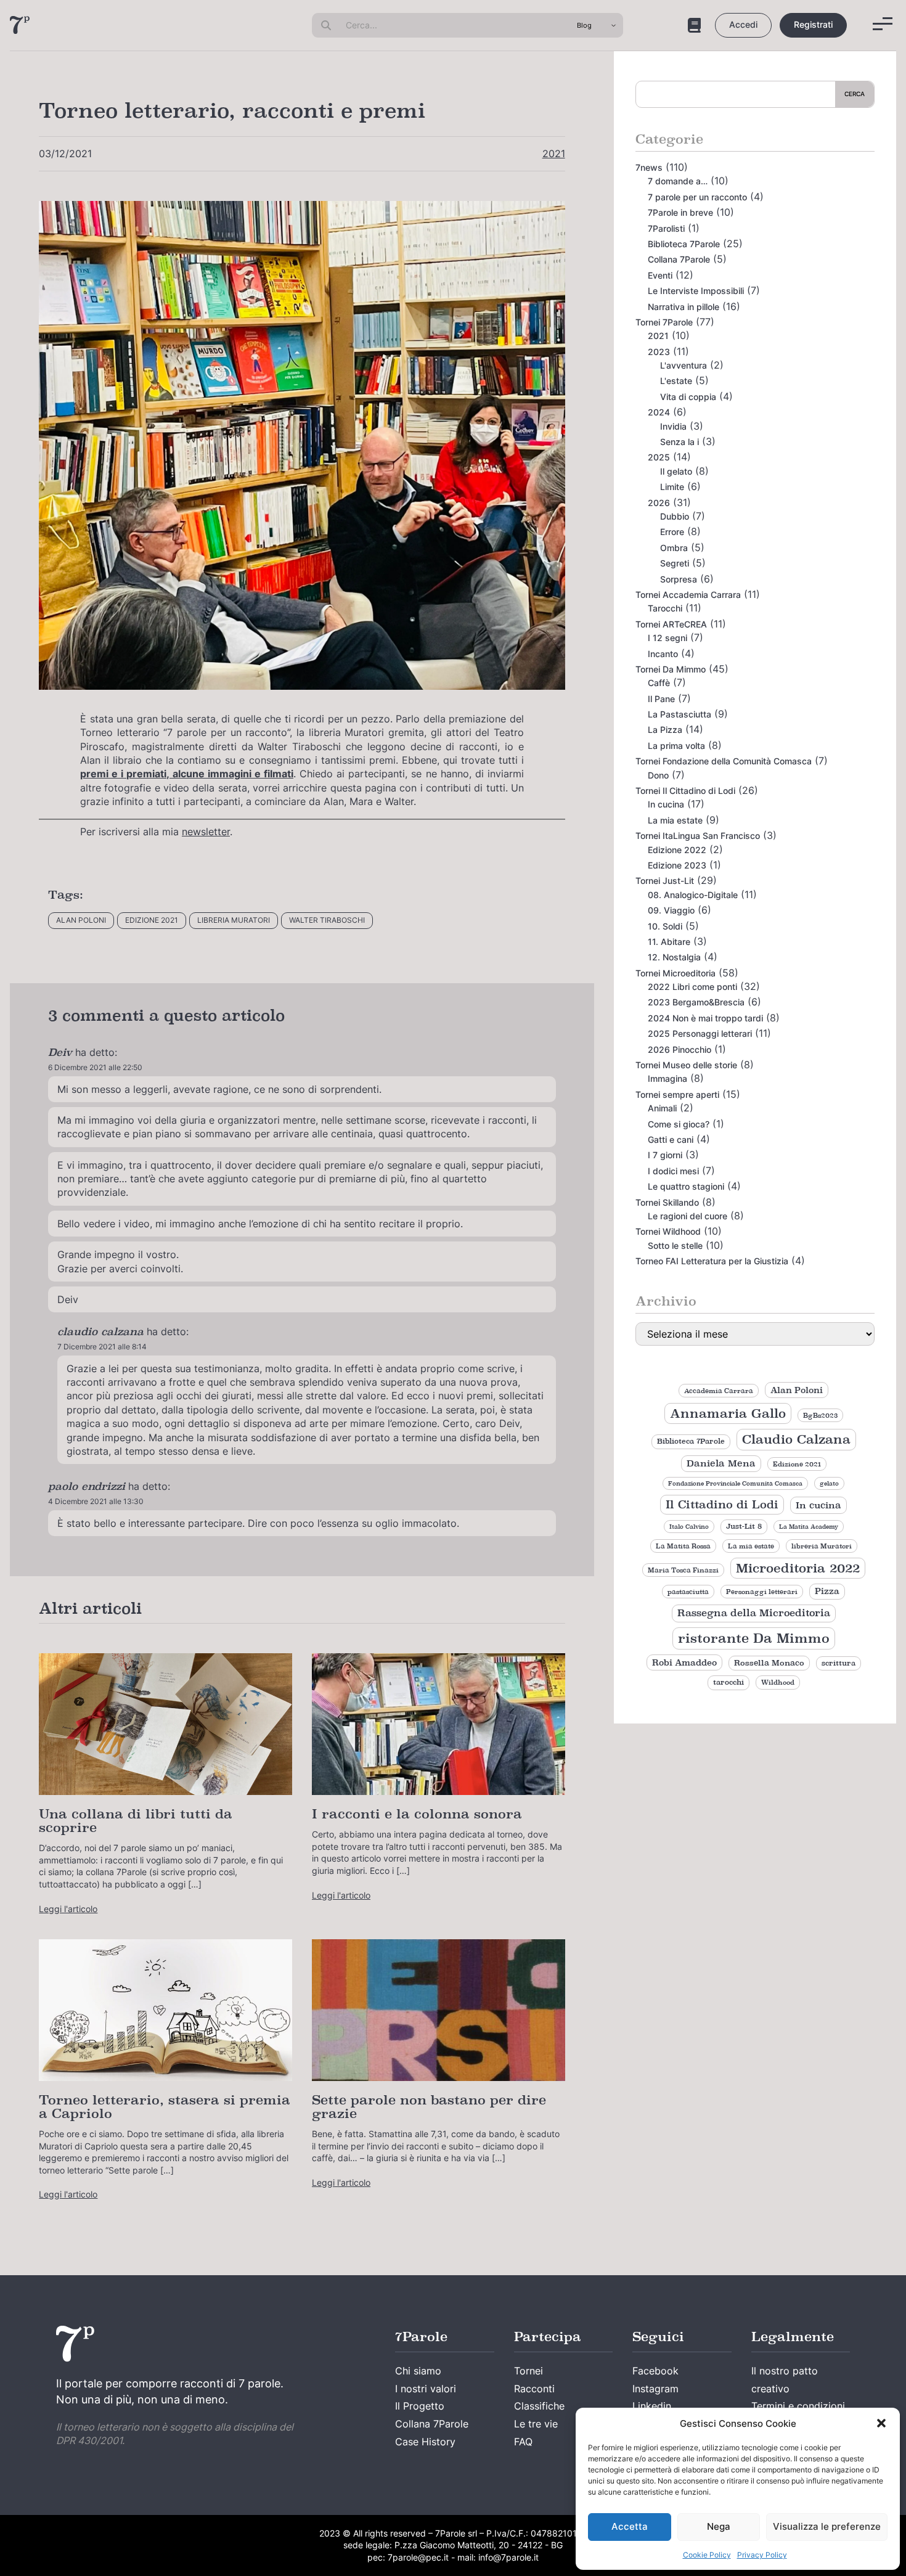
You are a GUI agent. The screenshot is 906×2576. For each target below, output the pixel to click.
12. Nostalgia (674, 957)
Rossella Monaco (769, 1663)
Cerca (855, 94)
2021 (554, 153)
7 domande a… (678, 181)
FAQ (523, 2442)
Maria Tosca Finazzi (683, 1570)
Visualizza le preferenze (827, 2526)
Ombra (674, 548)
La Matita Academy (809, 1527)
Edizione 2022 (677, 850)
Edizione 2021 (152, 920)
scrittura (839, 1663)
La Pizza (665, 730)
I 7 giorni (665, 1155)
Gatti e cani (671, 1139)
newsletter (206, 832)
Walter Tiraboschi (327, 920)
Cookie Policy (707, 2555)
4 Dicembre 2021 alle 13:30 (96, 1501)
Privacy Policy (762, 2555)
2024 (659, 412)
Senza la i (679, 442)
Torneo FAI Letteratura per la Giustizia (712, 1261)
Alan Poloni (81, 920)
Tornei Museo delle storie (686, 1065)
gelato (829, 1483)
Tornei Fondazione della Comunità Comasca (724, 761)
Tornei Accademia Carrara (688, 595)
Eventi (660, 275)
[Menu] (883, 24)
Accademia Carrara (719, 1391)
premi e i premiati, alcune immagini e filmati (187, 774)
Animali (662, 1108)
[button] (881, 2423)
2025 (659, 457)
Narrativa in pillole (684, 307)
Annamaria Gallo (728, 1413)
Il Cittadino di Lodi (722, 1504)
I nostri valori (426, 2389)
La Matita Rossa (683, 1546)
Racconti (534, 2389)
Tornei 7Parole (664, 322)
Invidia (673, 426)
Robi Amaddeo (684, 1662)
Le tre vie (536, 2424)
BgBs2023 (820, 1415)
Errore (672, 532)
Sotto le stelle (675, 1245)
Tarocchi (665, 608)
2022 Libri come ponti (692, 987)
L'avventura (684, 365)
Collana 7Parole (679, 259)
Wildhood (778, 1682)
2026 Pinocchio (679, 1049)
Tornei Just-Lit (665, 881)
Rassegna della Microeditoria (754, 1613)
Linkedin (652, 2406)
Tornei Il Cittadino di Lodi (685, 791)
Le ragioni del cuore (688, 1216)
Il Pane (661, 699)
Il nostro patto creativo (785, 2380)
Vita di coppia (688, 397)
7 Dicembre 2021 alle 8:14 (102, 1347)
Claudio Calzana (796, 1439)
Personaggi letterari (762, 1592)
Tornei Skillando (667, 1202)
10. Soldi (665, 926)
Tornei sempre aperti (677, 1094)
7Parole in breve (680, 212)
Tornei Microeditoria (675, 973)
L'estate (676, 381)
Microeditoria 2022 (798, 1568)
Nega (719, 2526)
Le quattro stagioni (686, 1186)
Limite (672, 487)
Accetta (630, 2526)
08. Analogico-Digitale (693, 895)
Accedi (743, 24)
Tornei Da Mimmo (671, 669)
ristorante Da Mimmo (754, 1638)
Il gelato (676, 471)
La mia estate (675, 820)
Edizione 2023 (677, 865)
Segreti (675, 563)
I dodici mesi (673, 1171)
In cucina (666, 804)
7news (649, 167)
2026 (659, 503)
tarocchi (728, 1682)
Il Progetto (420, 2406)
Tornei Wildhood (668, 1231)
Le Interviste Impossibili (696, 291)
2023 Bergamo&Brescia (696, 1002)
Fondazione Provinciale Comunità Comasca (735, 1483)
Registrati (813, 24)
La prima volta (676, 746)
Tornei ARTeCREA (671, 624)
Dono (658, 775)
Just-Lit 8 (744, 1526)
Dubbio (675, 516)
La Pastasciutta (679, 714)
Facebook (655, 2371)
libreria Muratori (234, 920)
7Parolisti (666, 228)
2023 (659, 352)
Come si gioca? (679, 1124)
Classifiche (539, 2406)
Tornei (528, 2371)
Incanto (663, 654)
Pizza (827, 1591)
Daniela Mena (721, 1463)
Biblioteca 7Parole (684, 244)
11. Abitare (669, 942)
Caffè (659, 683)
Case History (425, 2442)
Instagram (655, 2389)
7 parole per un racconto (697, 197)
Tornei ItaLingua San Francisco (698, 836)
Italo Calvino (689, 1527)
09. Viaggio (671, 910)
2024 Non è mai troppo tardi (705, 1018)
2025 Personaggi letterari (700, 1033)
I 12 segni (667, 638)
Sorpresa (679, 579)
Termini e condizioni (798, 2406)
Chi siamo (418, 2371)
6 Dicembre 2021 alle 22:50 (95, 1067)
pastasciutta (688, 1592)
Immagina (667, 1078)
